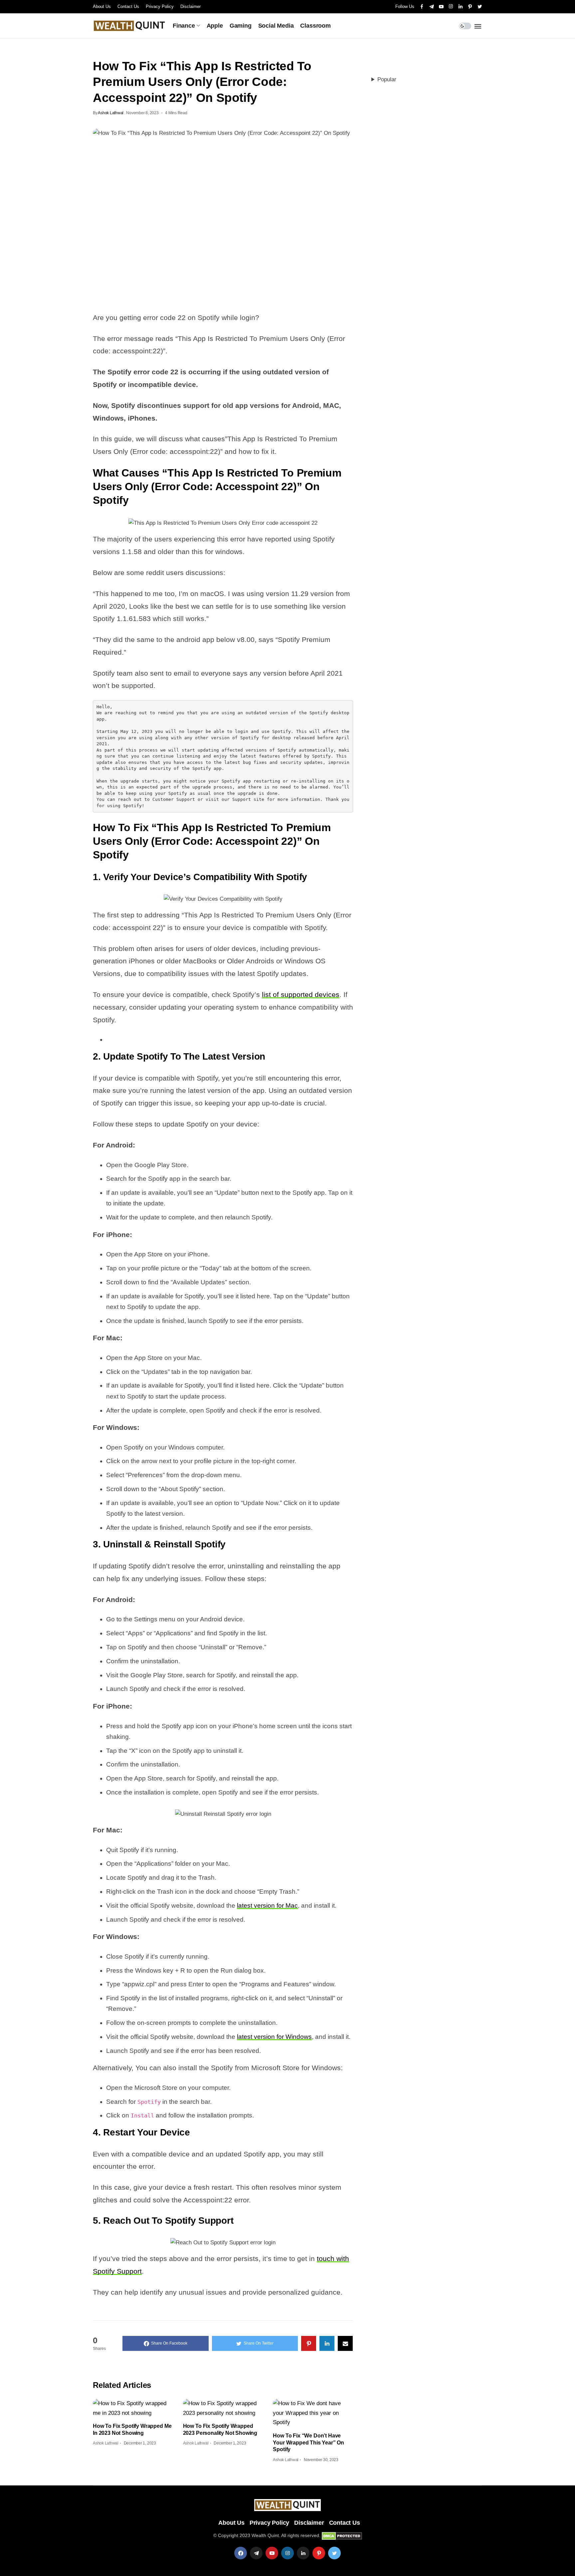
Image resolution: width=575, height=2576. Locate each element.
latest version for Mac (267, 1906)
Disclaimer (191, 6)
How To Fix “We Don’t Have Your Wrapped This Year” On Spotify (308, 2442)
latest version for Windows (274, 2037)
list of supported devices (301, 994)
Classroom (315, 26)
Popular (387, 79)
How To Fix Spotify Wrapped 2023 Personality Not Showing (220, 2429)
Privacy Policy (160, 6)
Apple (215, 26)
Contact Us (128, 6)
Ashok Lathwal (111, 113)
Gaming (241, 26)
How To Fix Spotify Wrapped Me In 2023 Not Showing (132, 2429)
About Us (102, 6)
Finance (184, 26)
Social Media (276, 26)
